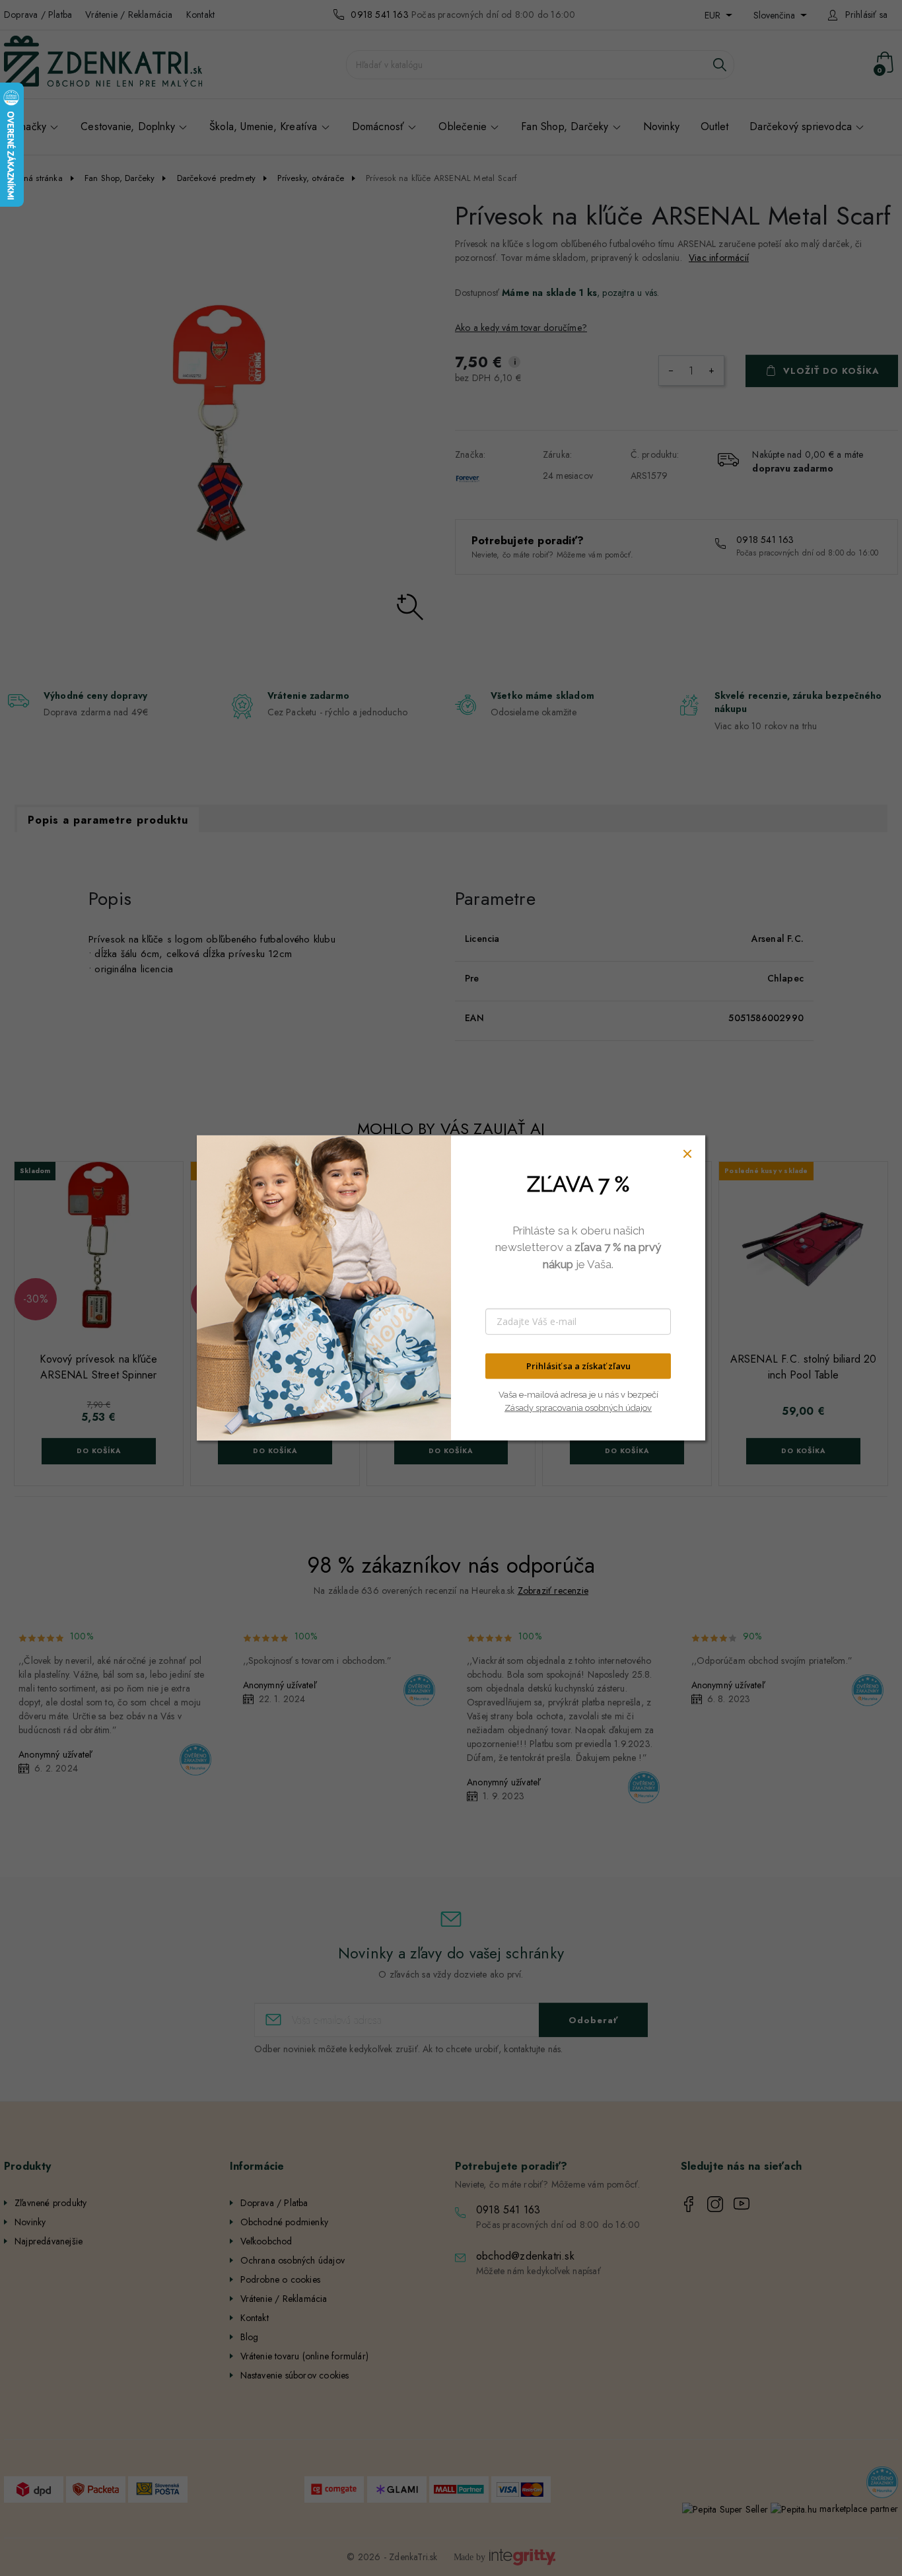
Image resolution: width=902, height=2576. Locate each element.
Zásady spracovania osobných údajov (578, 1407)
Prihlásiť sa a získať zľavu (578, 1366)
